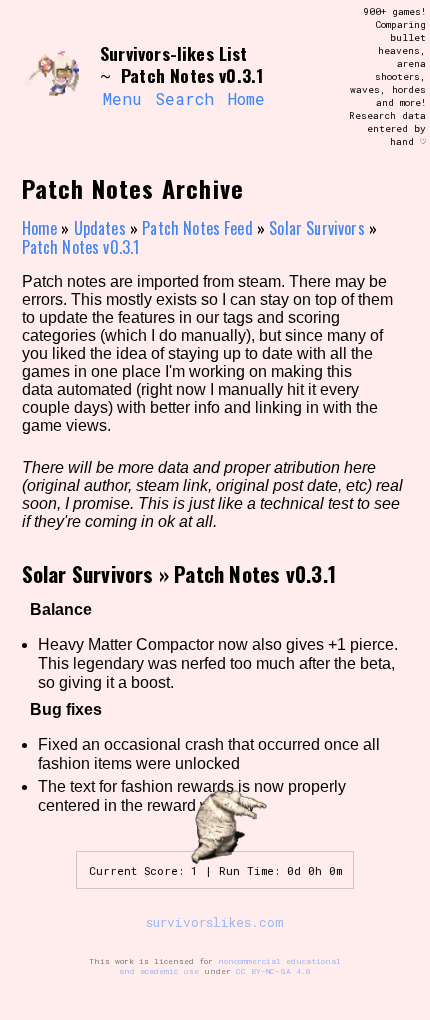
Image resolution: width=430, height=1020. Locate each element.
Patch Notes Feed (197, 228)
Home (246, 98)
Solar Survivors (316, 228)
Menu (122, 98)
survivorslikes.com (215, 922)
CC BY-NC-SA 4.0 (273, 971)
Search (184, 98)
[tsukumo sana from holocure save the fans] (52, 77)
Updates (100, 228)
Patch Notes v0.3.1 (81, 247)
